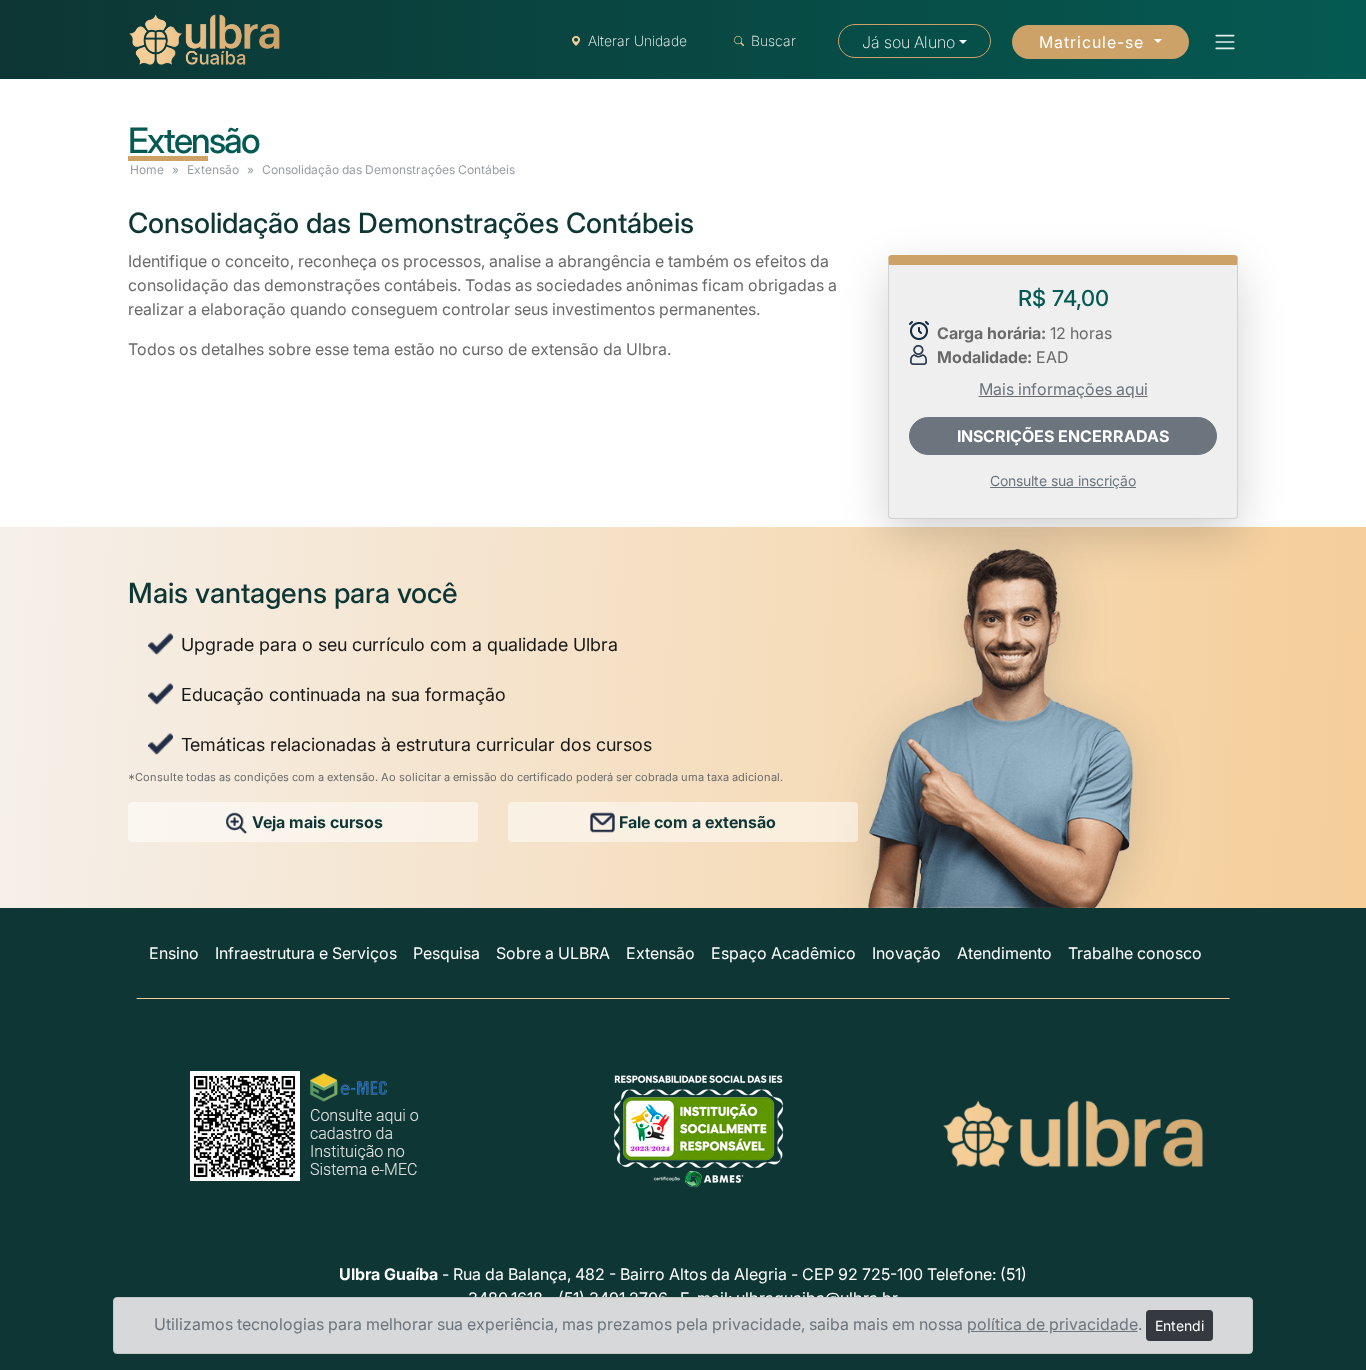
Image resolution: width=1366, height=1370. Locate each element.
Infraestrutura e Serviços (306, 953)
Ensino (174, 953)
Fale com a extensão (695, 822)
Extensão (213, 169)
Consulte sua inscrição (1063, 480)
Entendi (1179, 1325)
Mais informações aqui (1063, 389)
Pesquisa (446, 953)
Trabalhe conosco (1135, 953)
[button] (1219, 42)
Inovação (906, 953)
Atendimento (1004, 953)
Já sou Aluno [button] (908, 42)
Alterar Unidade (637, 40)
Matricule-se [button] (1094, 42)
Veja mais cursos (315, 822)
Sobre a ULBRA (553, 953)
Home (147, 169)
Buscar (773, 40)
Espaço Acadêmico (783, 953)
